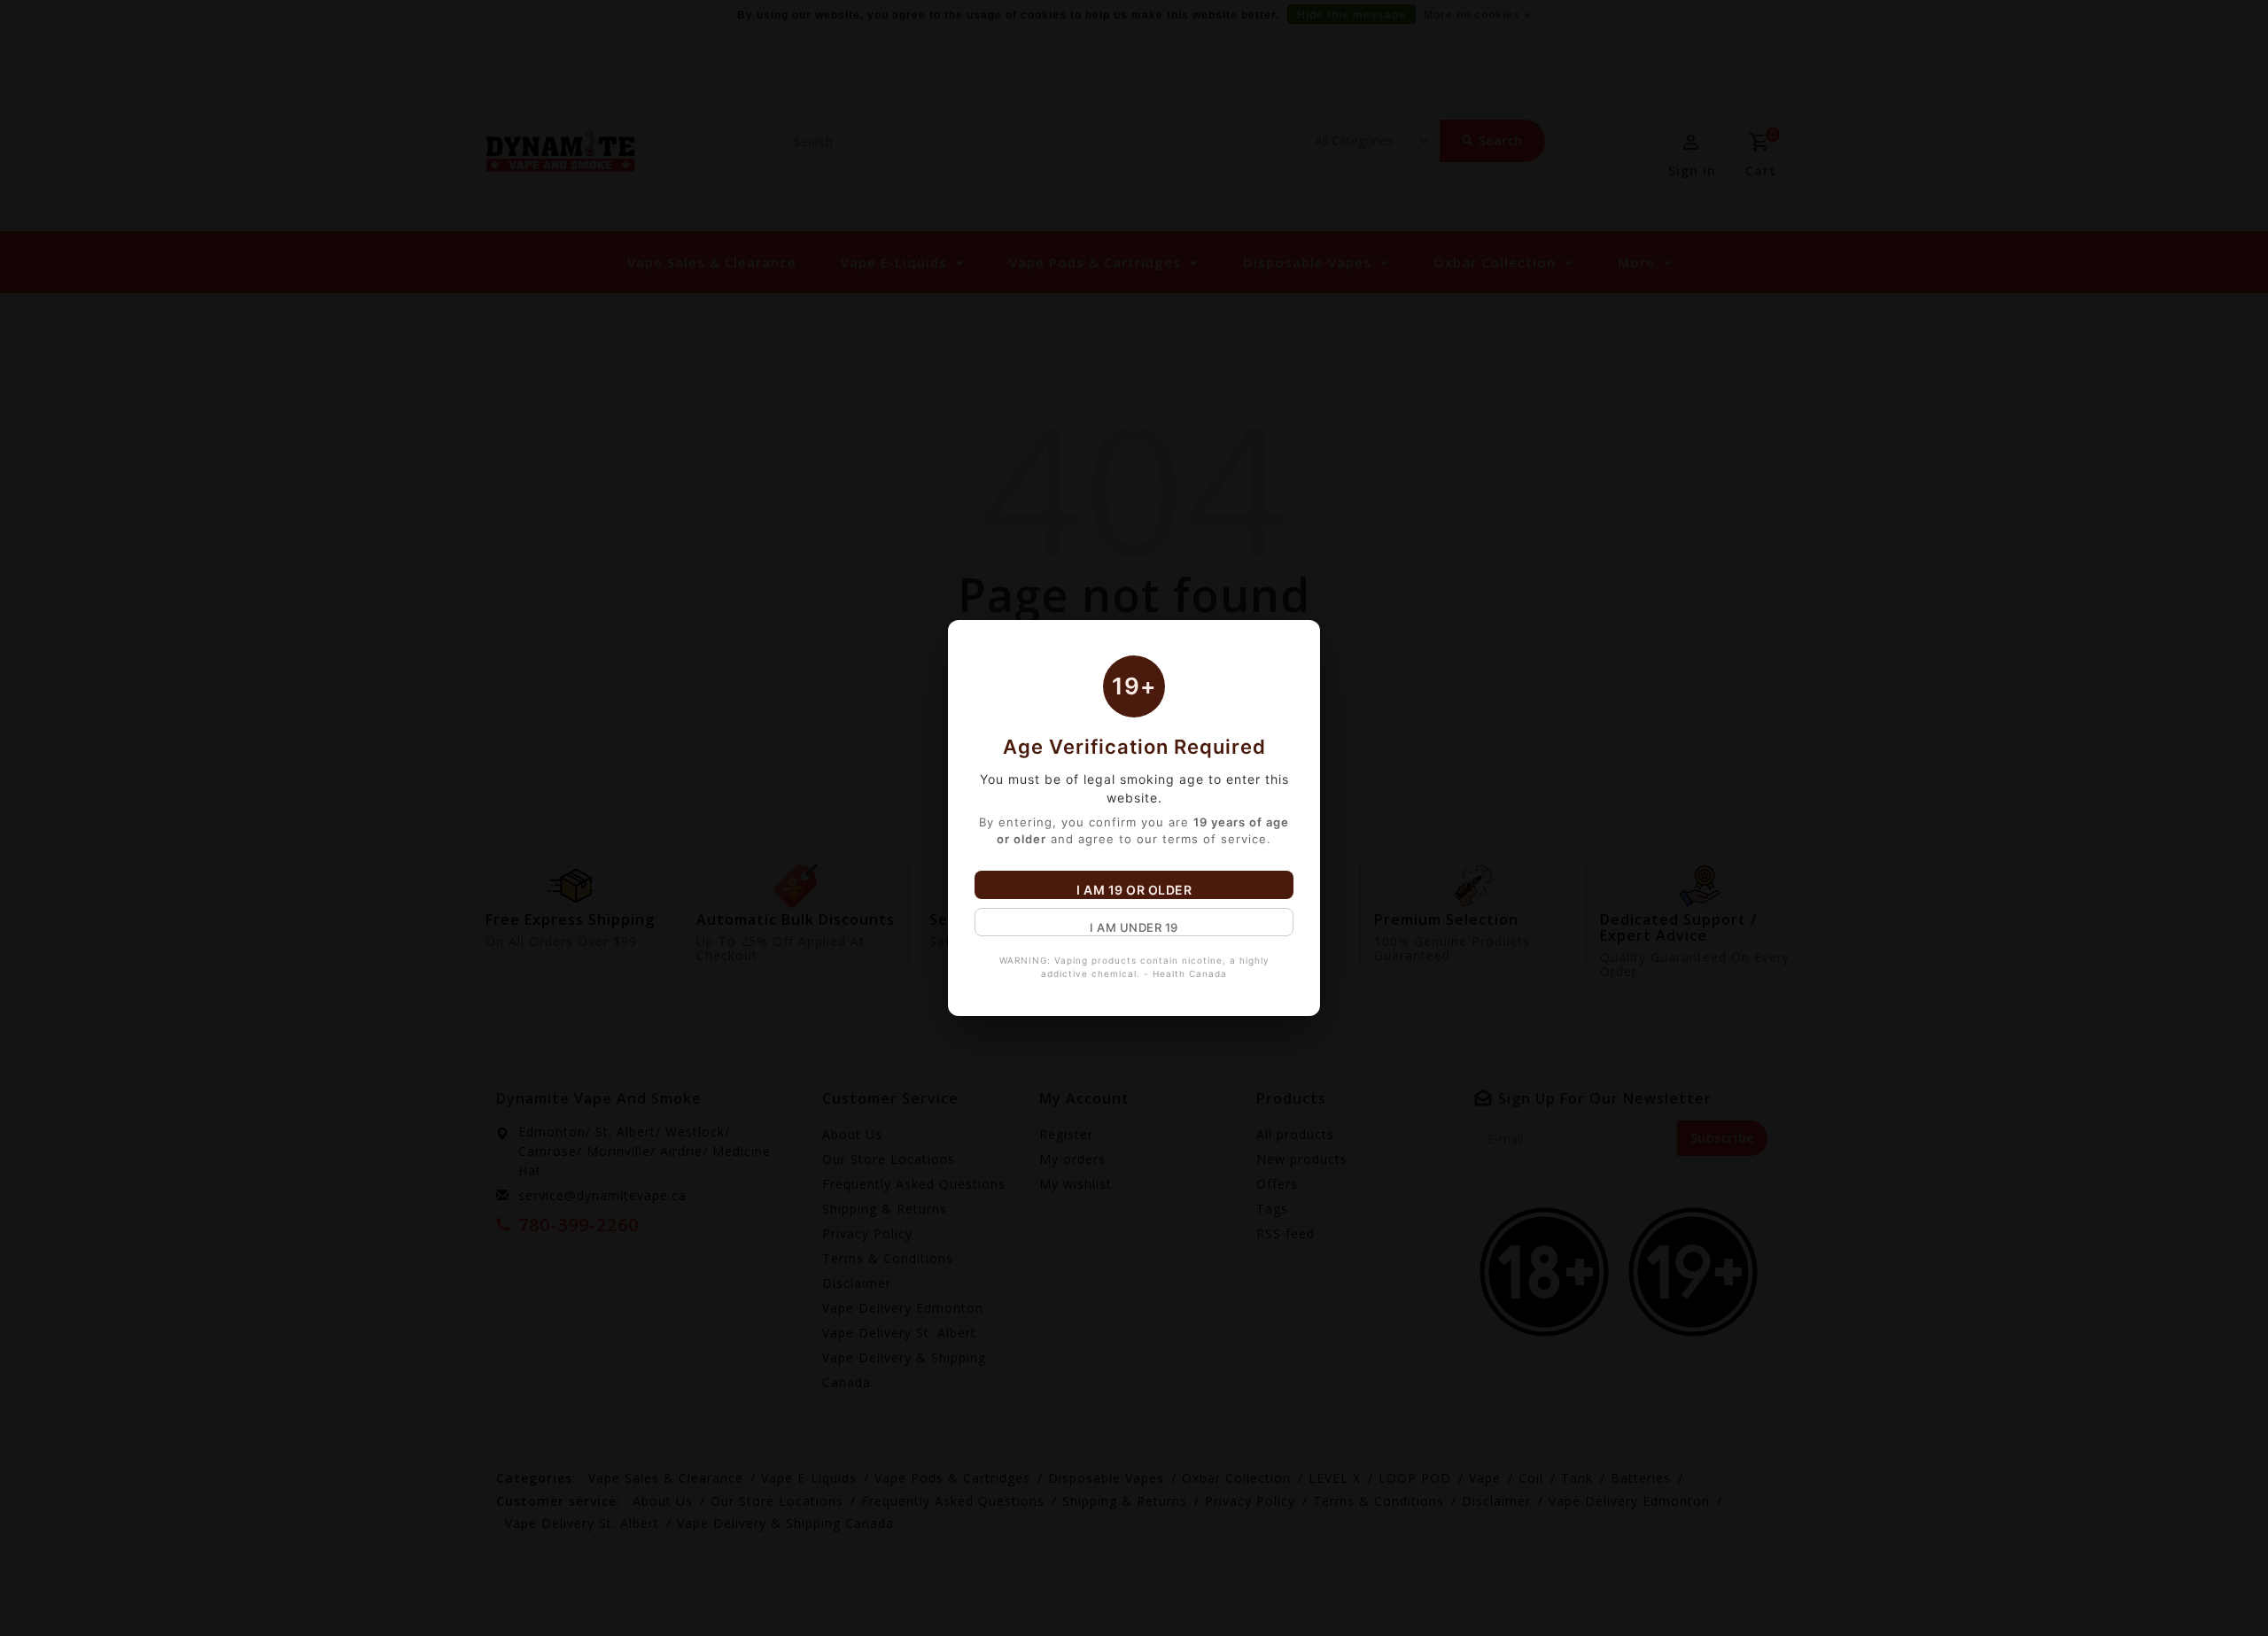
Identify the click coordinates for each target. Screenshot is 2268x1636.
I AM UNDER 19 (1134, 927)
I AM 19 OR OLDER (1134, 890)
